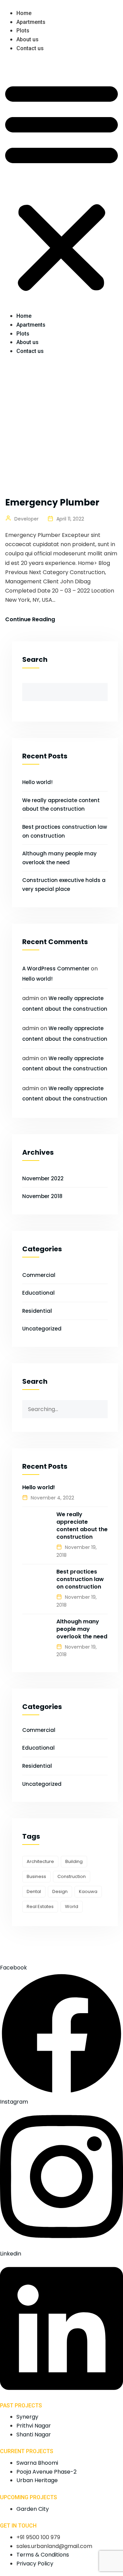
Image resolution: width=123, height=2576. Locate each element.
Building (74, 1861)
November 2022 (43, 1178)
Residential (37, 1311)
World (72, 1906)
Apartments (31, 22)
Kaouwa (88, 1891)
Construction (72, 1876)
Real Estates (40, 1906)
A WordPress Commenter (56, 969)
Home (24, 13)
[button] (61, 186)
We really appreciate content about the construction (82, 1526)
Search (35, 659)
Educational (38, 1293)
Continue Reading (30, 619)
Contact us (30, 48)
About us (28, 39)
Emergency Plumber (52, 502)
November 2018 (42, 1196)
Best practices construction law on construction (80, 1579)
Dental (34, 1891)
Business (36, 1876)
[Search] (102, 1406)
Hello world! (37, 782)
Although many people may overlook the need (82, 1629)
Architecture (40, 1861)
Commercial (39, 1275)
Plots (23, 31)
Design (60, 1891)
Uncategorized (42, 1329)
